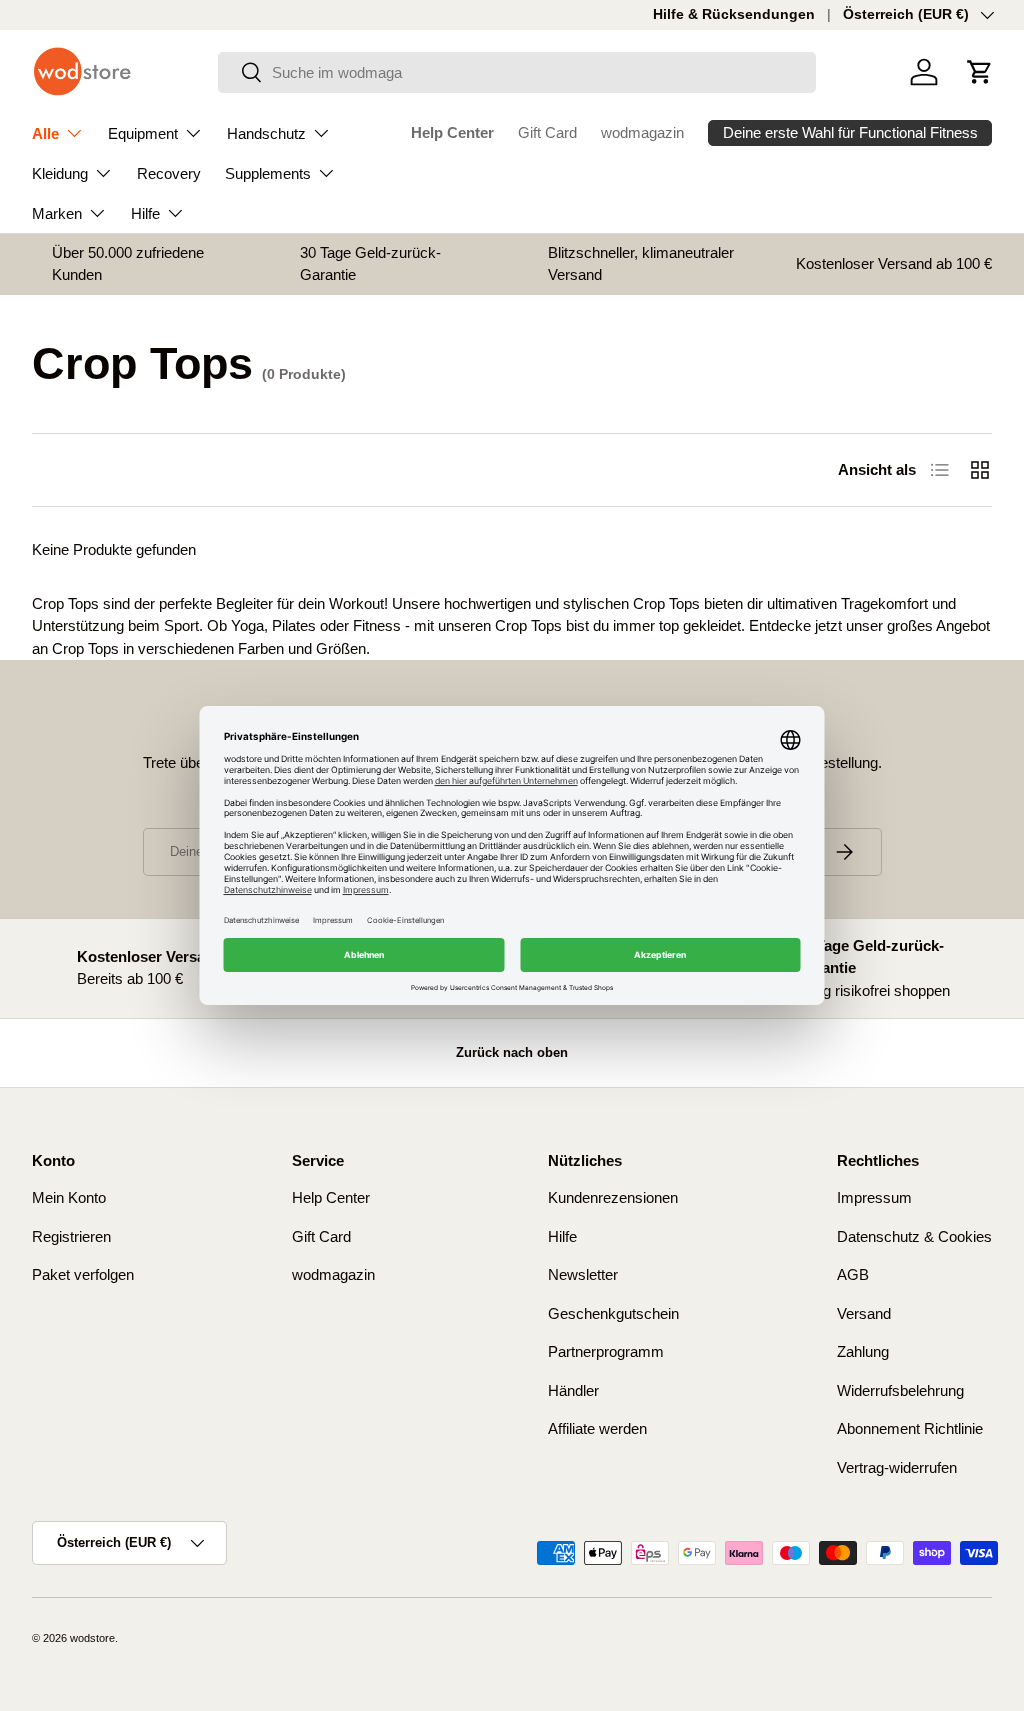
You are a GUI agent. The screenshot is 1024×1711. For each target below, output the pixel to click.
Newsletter (583, 1274)
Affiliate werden (597, 1428)
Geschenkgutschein (613, 1313)
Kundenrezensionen (613, 1197)
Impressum (874, 1197)
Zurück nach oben (512, 1052)
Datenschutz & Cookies (914, 1236)
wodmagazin (642, 132)
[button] (980, 72)
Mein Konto (69, 1197)
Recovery (169, 173)
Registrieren (71, 1236)
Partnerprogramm (606, 1351)
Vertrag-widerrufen (897, 1467)
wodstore (92, 1638)
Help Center (452, 132)
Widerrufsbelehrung (900, 1390)
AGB (853, 1274)
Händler (573, 1390)
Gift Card (547, 132)
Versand (864, 1313)
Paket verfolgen (83, 1274)
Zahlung (863, 1351)
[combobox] (517, 72)
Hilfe (562, 1236)
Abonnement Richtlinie (910, 1428)
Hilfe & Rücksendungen (734, 14)
